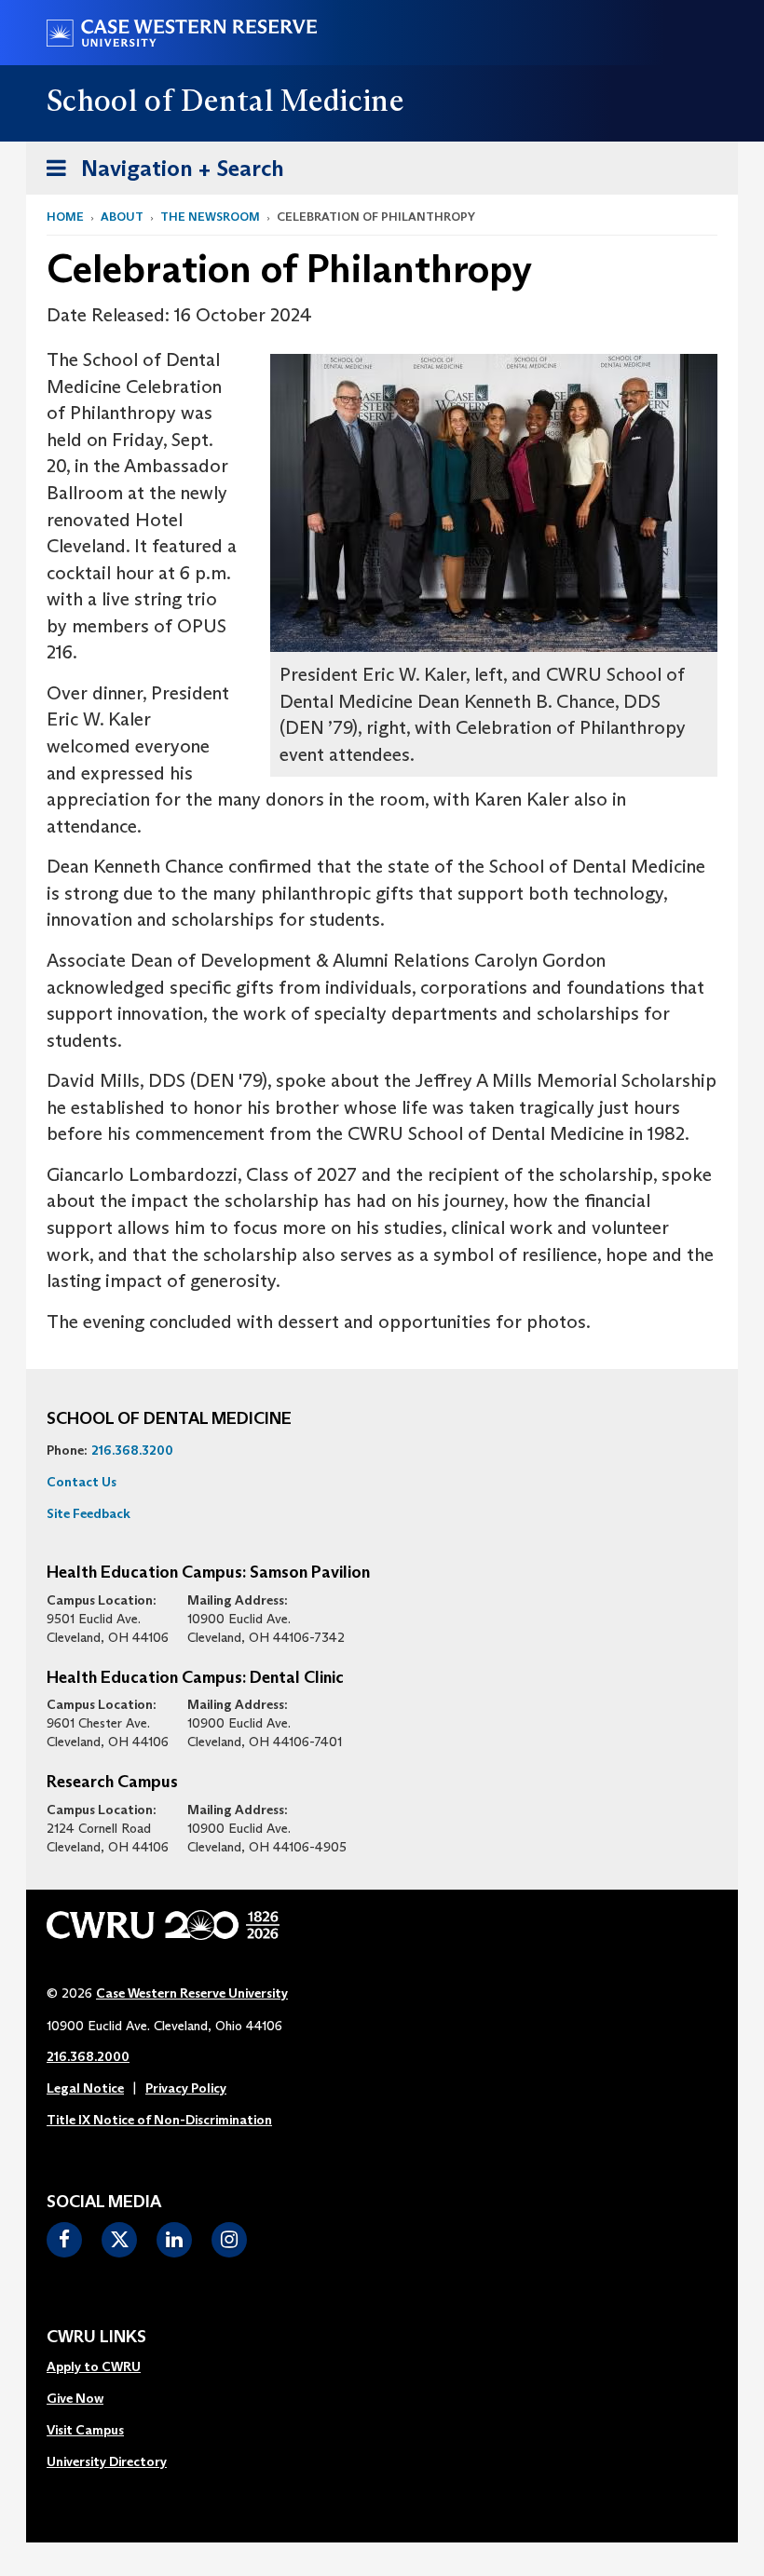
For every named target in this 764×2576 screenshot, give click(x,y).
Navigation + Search (159, 174)
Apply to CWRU (94, 2366)
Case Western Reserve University (192, 1993)
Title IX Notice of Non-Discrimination (159, 2120)
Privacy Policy (186, 2088)
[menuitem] (107, 2367)
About (122, 217)
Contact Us (82, 1482)
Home (65, 217)
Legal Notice (85, 2088)
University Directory (107, 2461)
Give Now (75, 2398)
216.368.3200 (132, 1450)
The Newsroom (210, 217)
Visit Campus (85, 2430)
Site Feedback (89, 1513)
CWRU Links (96, 2338)
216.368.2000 (88, 2056)
